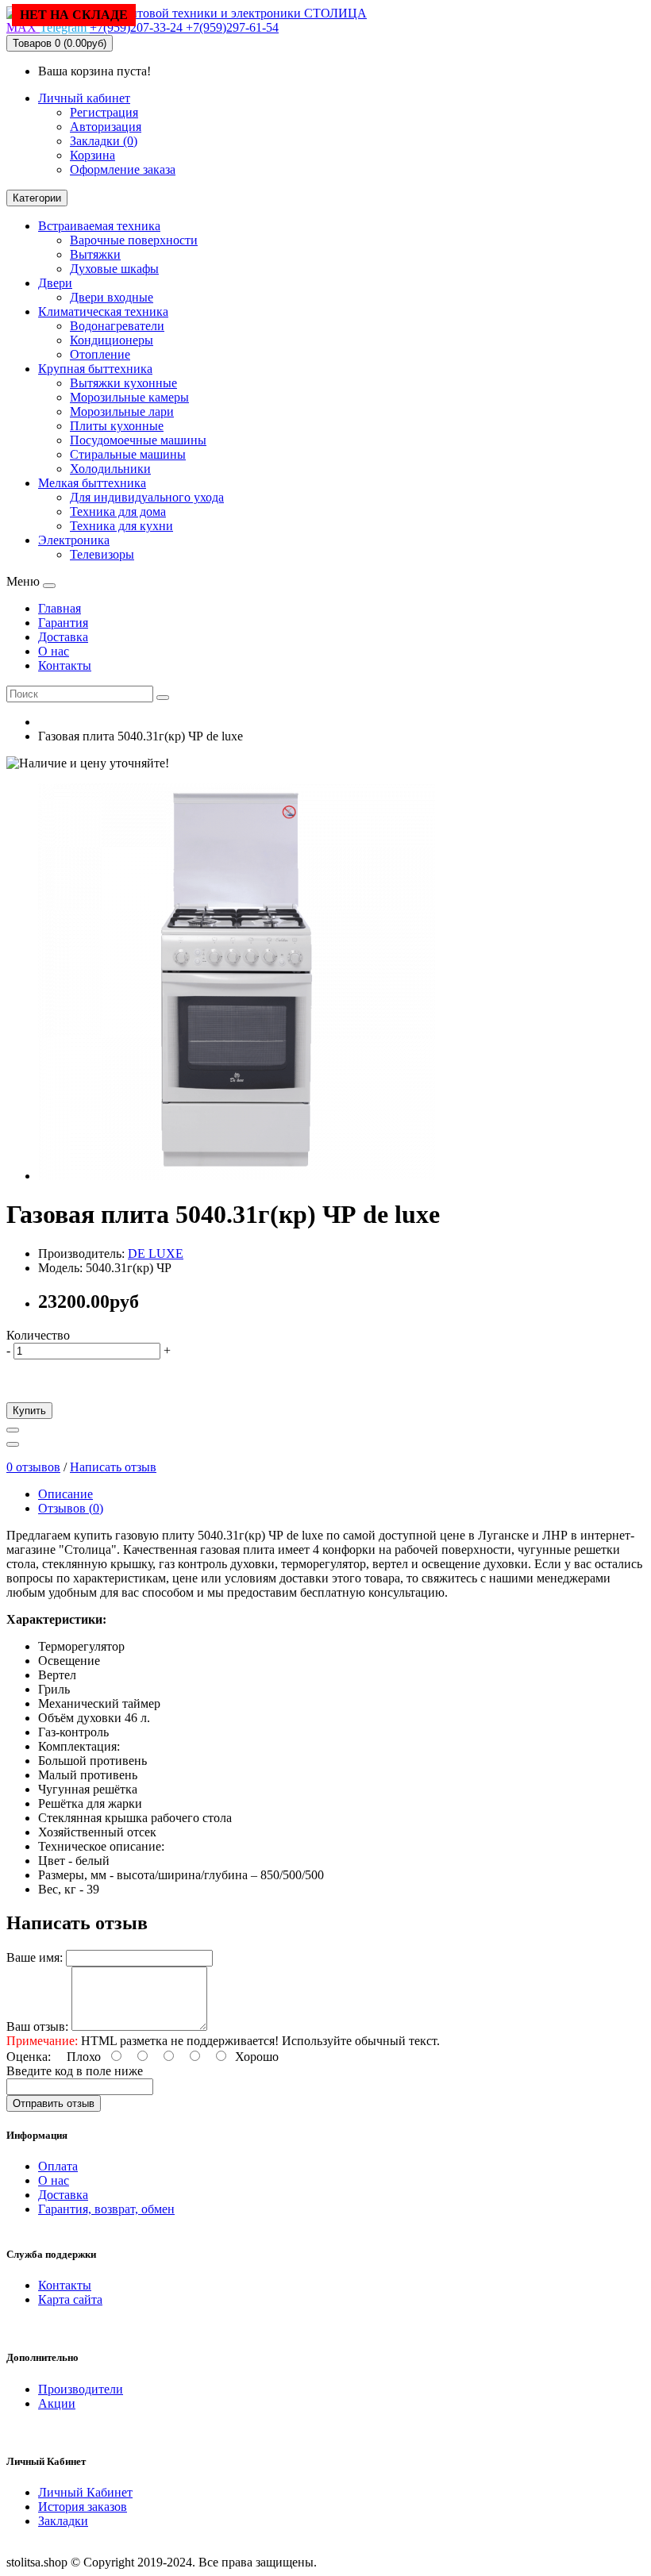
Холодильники (110, 469)
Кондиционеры (112, 340)
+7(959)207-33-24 (138, 27)
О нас (54, 2180)
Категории (37, 198)
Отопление (100, 354)
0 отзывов (33, 1467)
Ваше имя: (35, 1957)
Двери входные (112, 297)
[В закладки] (13, 1430)
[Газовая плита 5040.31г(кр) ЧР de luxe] (237, 1176)
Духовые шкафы (114, 269)
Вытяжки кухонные (123, 383)
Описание (65, 1494)
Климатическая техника (103, 311)
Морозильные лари (122, 411)
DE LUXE (156, 1253)
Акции (57, 2403)
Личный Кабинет (85, 2492)
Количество (38, 1335)
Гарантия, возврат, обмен (106, 2209)
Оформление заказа (123, 169)
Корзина (92, 155)
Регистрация (104, 112)
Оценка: (29, 2057)
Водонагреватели (117, 326)
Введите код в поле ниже (75, 2071)
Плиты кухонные (117, 426)
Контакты (65, 2285)
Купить (29, 1411)
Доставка (63, 2195)
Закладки (63, 2521)
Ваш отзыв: (37, 2026)
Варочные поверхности (134, 240)
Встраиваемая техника (99, 226)
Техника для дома (118, 511)
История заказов (83, 2507)
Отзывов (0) (71, 1508)
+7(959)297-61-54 (232, 27)
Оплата (58, 2166)
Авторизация (106, 127)
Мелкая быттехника (92, 483)
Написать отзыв (113, 1467)
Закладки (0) (104, 141)
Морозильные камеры (129, 397)
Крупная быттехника (95, 369)
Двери (55, 283)
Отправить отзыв (54, 2103)
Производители (81, 2389)
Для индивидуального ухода (147, 497)
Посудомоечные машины (138, 440)
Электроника (74, 540)
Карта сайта (70, 2299)
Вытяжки (95, 254)
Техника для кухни (121, 526)
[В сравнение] (13, 1444)
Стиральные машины (128, 454)
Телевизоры (102, 554)
